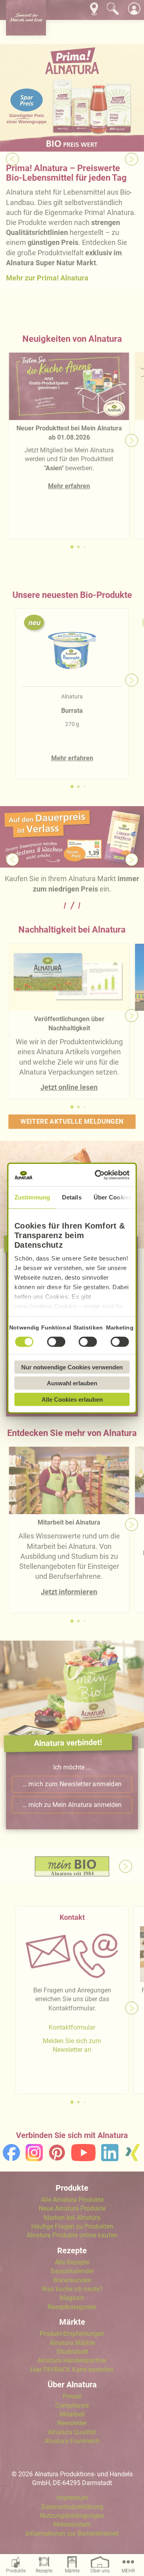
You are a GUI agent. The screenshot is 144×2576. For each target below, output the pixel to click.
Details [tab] (72, 1197)
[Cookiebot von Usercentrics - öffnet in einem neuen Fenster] (98, 1175)
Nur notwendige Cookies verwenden (72, 1367)
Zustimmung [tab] (32, 1197)
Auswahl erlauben (72, 1383)
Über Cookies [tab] (113, 1197)
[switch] (56, 1341)
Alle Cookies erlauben (72, 1399)
